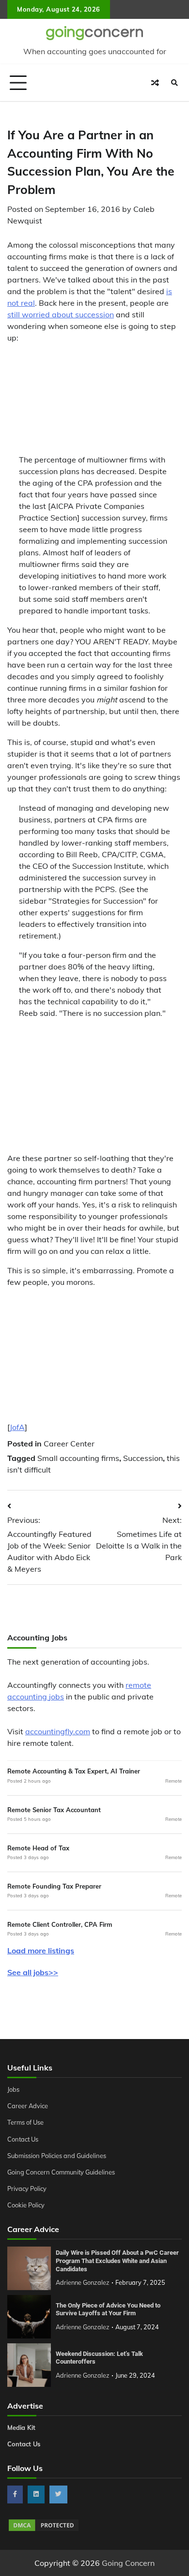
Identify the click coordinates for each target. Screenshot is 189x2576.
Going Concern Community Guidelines (61, 2172)
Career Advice (28, 2106)
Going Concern (128, 2563)
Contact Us (23, 2139)
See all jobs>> (33, 1972)
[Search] (174, 83)
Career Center (69, 1444)
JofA (17, 1427)
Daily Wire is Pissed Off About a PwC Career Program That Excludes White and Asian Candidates (117, 2261)
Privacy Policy (27, 2189)
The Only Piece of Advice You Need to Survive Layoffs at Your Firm (108, 2309)
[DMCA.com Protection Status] (44, 2530)
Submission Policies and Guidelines (57, 2156)
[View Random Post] (155, 83)
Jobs (13, 2089)
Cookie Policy (26, 2205)
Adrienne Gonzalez (83, 2282)
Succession (143, 1458)
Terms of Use (25, 2122)
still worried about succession (61, 314)
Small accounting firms (78, 1458)
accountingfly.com (58, 1731)
